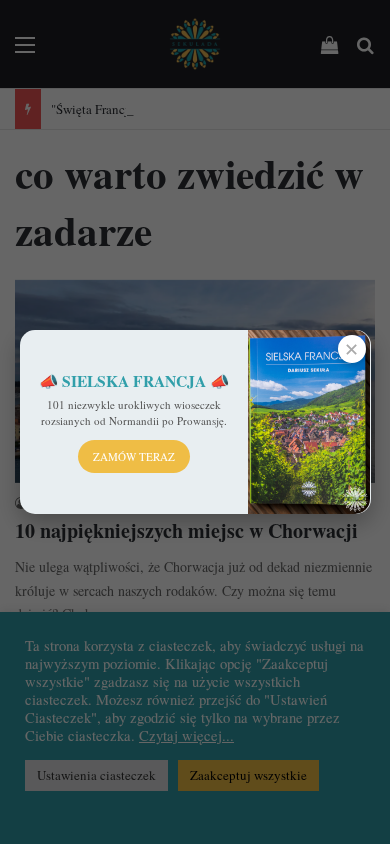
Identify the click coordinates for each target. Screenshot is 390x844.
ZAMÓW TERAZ (134, 456)
